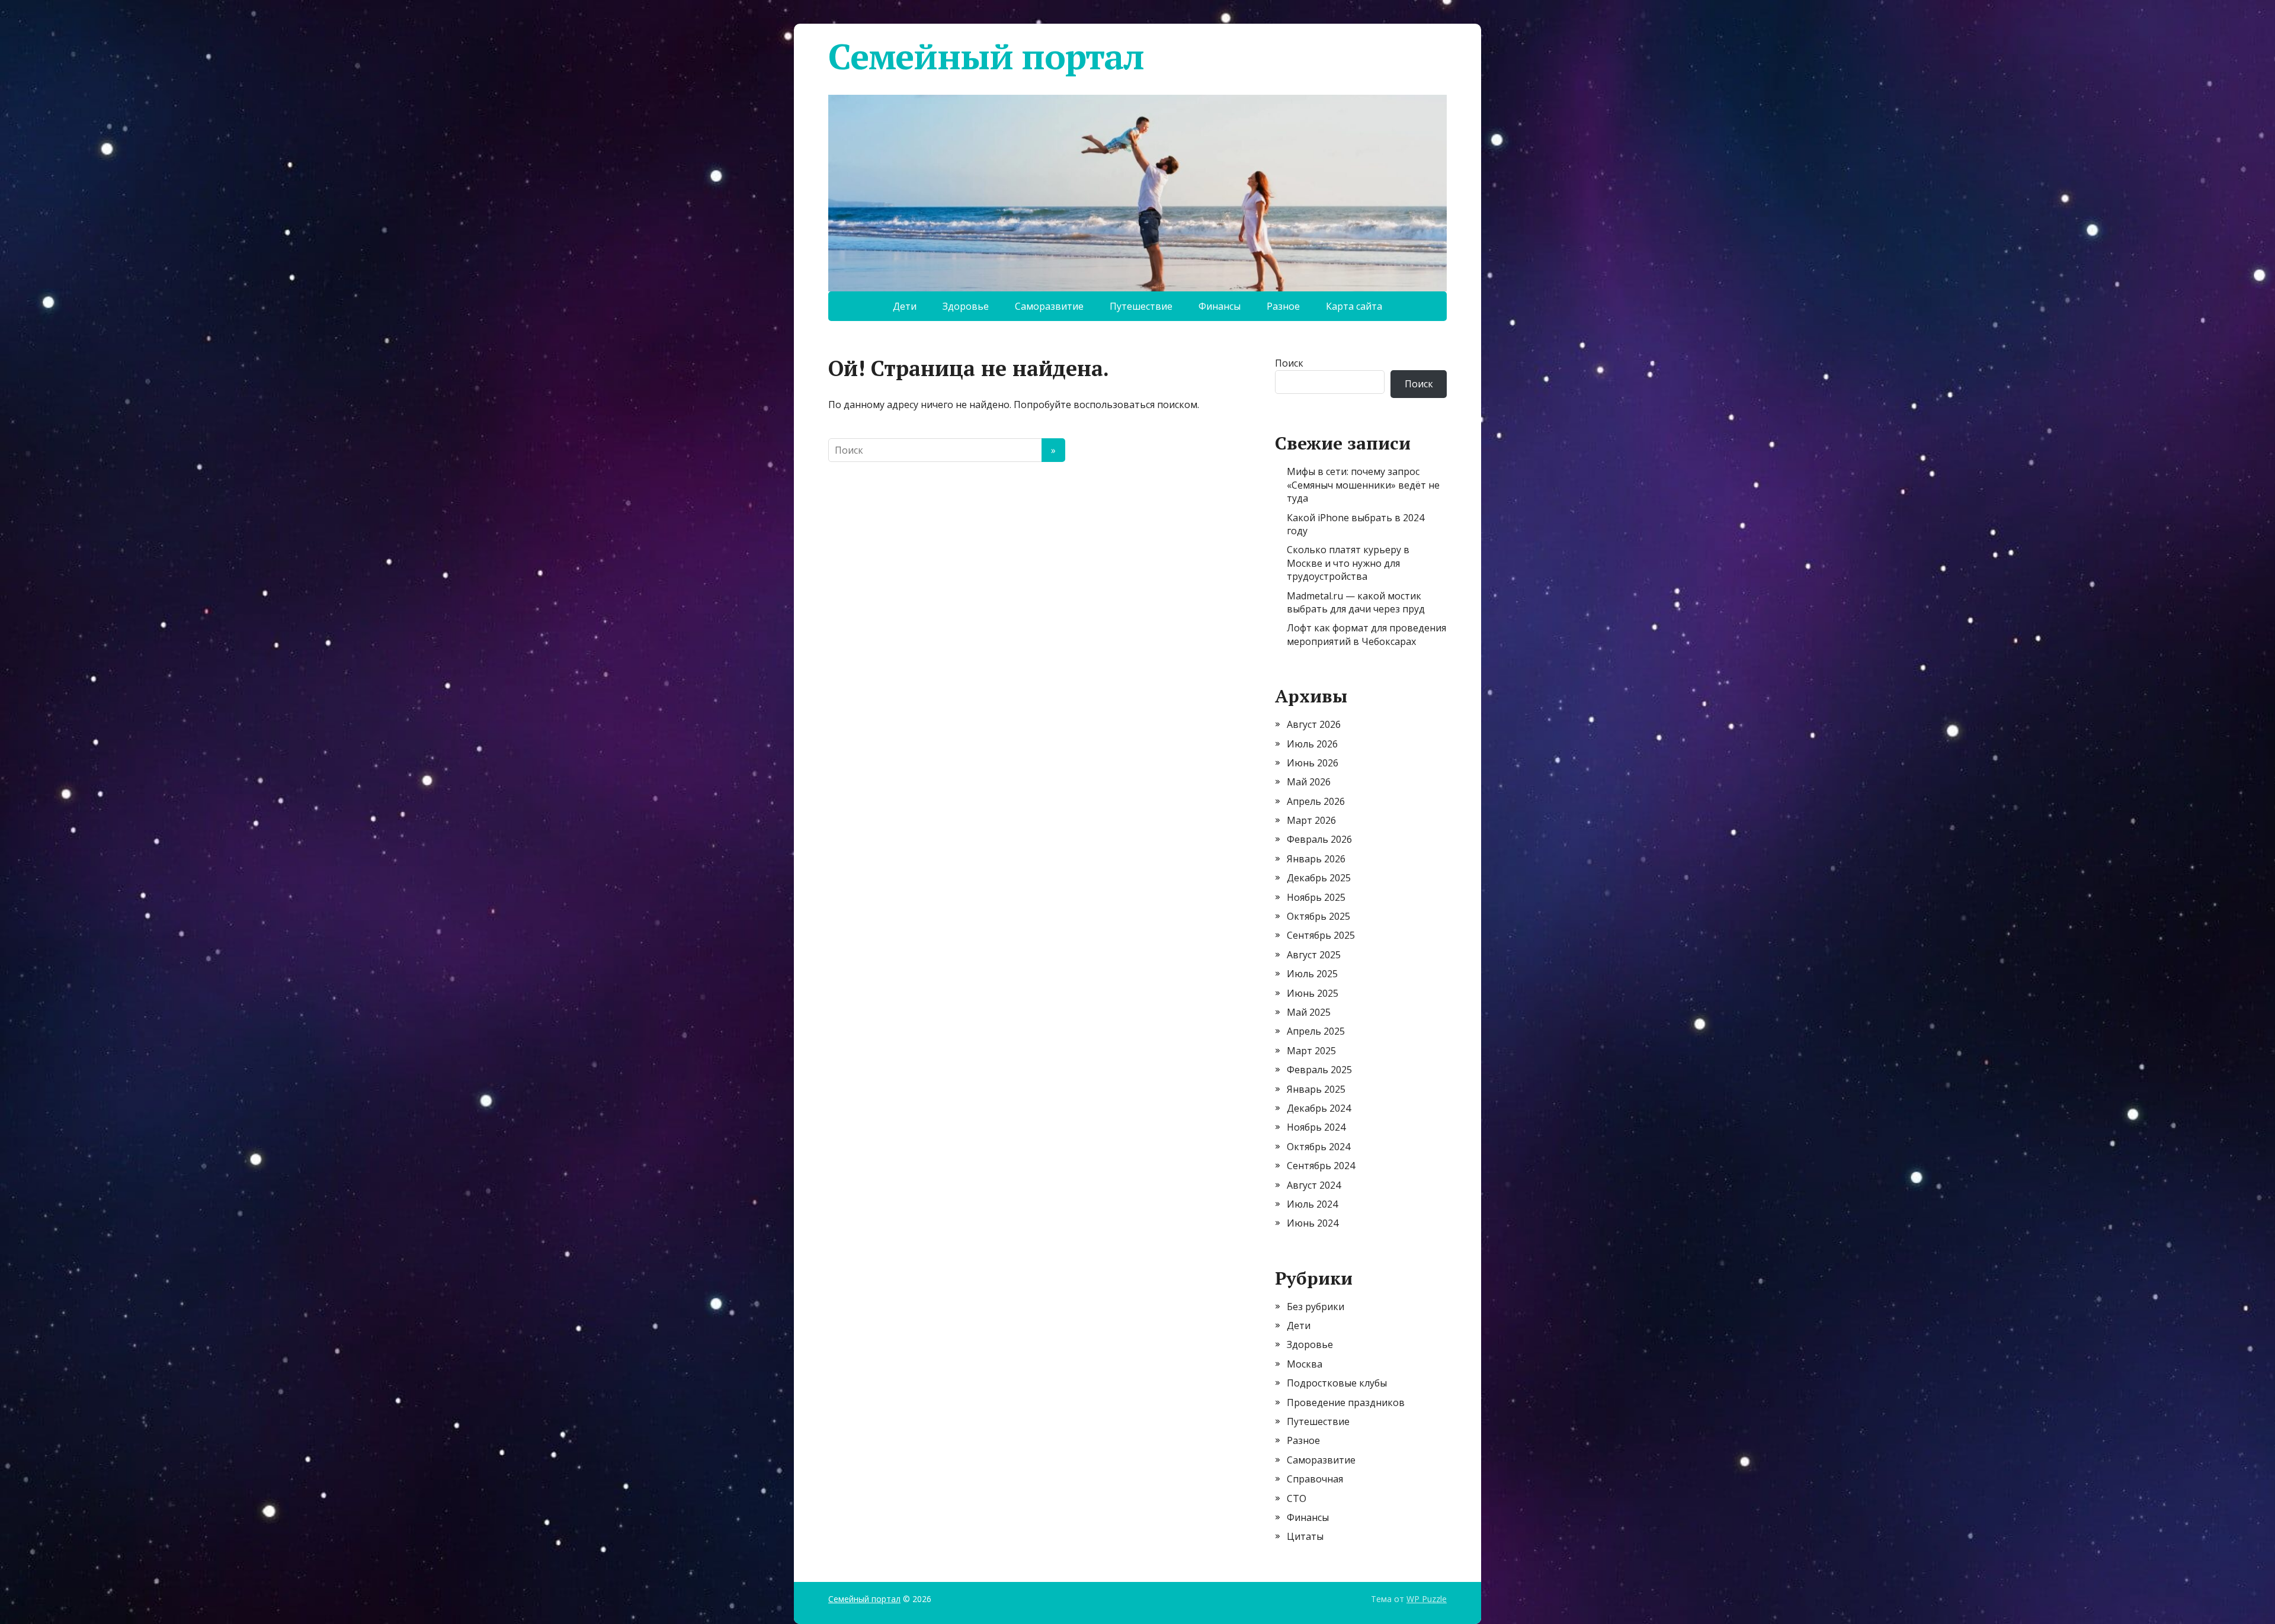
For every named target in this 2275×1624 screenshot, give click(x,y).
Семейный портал (986, 56)
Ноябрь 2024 (1316, 1127)
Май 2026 (1309, 782)
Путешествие (1141, 306)
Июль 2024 (1312, 1204)
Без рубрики (1316, 1307)
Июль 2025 (1312, 974)
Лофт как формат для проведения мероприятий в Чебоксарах (1366, 634)
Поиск (1289, 363)
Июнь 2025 (1313, 993)
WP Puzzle (1427, 1599)
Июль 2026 (1312, 744)
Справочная (1315, 1479)
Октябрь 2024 (1318, 1147)
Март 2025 (1311, 1051)
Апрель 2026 (1316, 801)
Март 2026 (1311, 820)
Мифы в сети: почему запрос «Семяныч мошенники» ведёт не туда (1363, 485)
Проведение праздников (1346, 1402)
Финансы (1220, 306)
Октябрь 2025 (1318, 916)
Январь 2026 (1316, 859)
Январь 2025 (1316, 1089)
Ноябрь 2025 (1316, 897)
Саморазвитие (1049, 306)
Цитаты (1305, 1536)
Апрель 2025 (1316, 1031)
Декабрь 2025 (1319, 878)
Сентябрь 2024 (1321, 1166)
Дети (905, 306)
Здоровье (966, 306)
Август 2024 (1314, 1185)
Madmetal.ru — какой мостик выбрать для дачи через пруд (1356, 602)
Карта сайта (1354, 306)
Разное (1283, 306)
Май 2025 (1309, 1012)
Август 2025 (1314, 955)
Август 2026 (1314, 724)
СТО (1297, 1498)
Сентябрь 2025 (1321, 935)
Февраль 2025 (1319, 1070)
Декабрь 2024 (1319, 1108)
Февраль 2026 (1319, 839)
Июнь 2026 (1313, 763)
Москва (1305, 1364)
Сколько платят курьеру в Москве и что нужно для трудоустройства (1348, 563)
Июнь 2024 (1313, 1223)
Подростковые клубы (1337, 1383)
